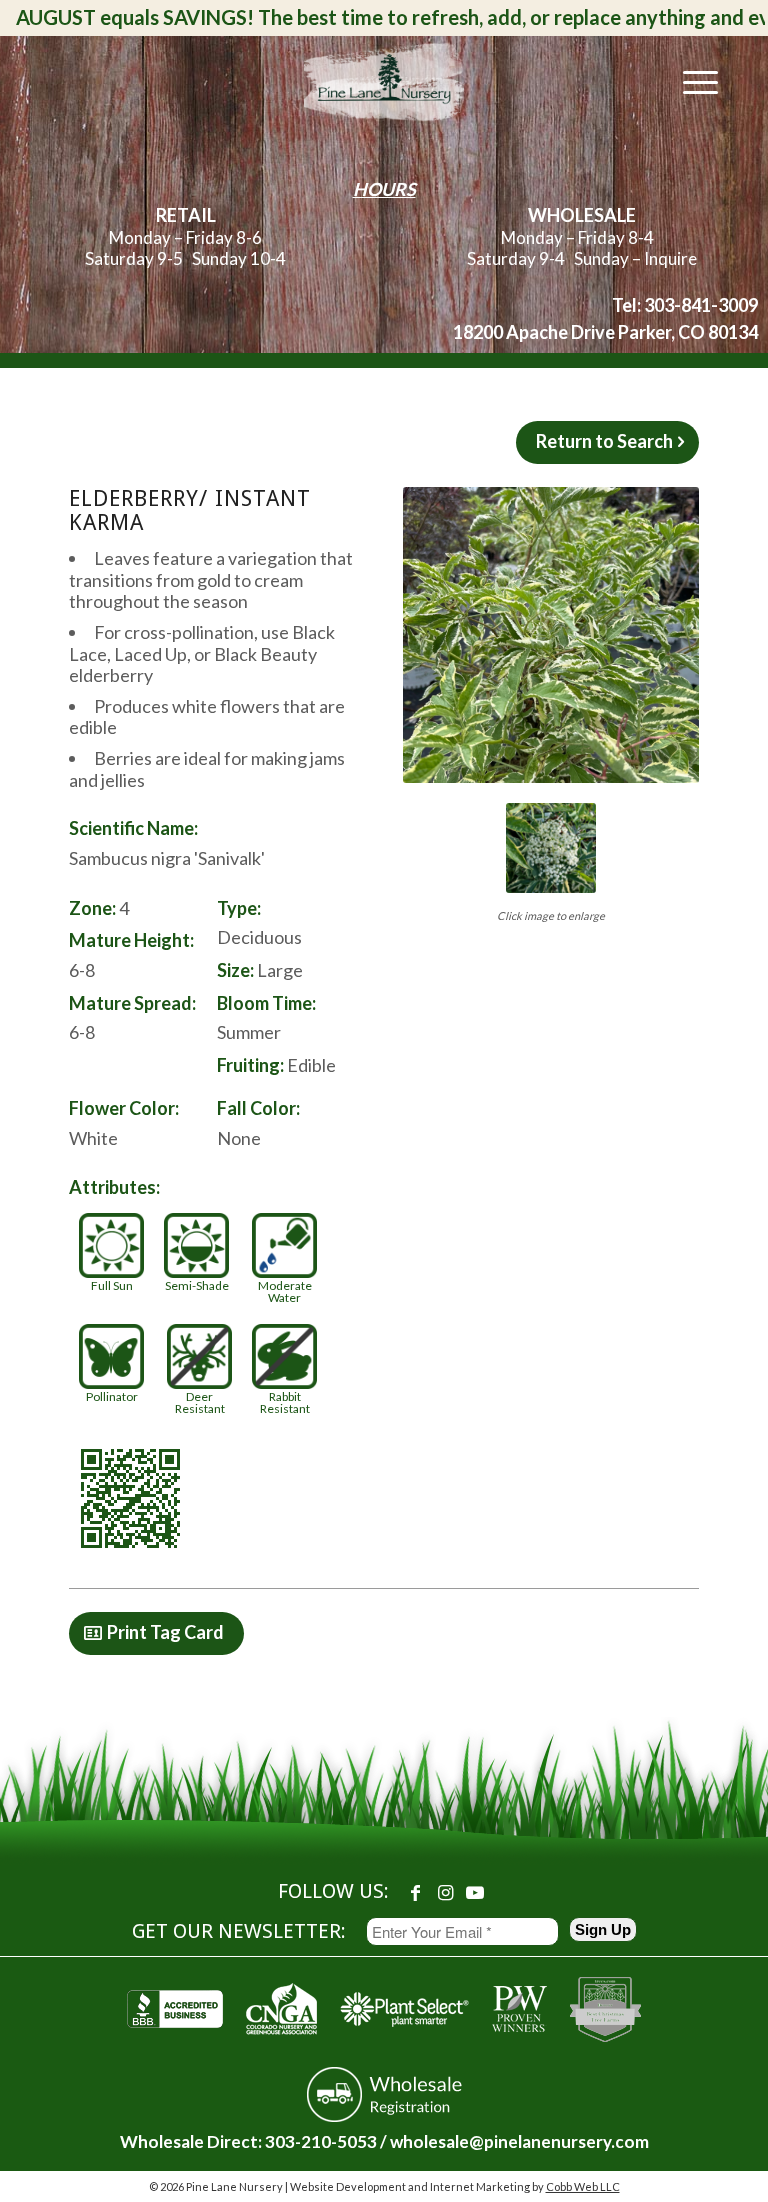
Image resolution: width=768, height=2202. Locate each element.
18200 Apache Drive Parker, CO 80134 (605, 332)
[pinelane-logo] (384, 81)
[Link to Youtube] (475, 1892)
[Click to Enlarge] (551, 635)
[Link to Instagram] (445, 1892)
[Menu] (690, 81)
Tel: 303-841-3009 (685, 305)
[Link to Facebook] (415, 1892)
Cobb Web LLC (583, 2186)
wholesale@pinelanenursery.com (519, 2141)
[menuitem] (690, 81)
